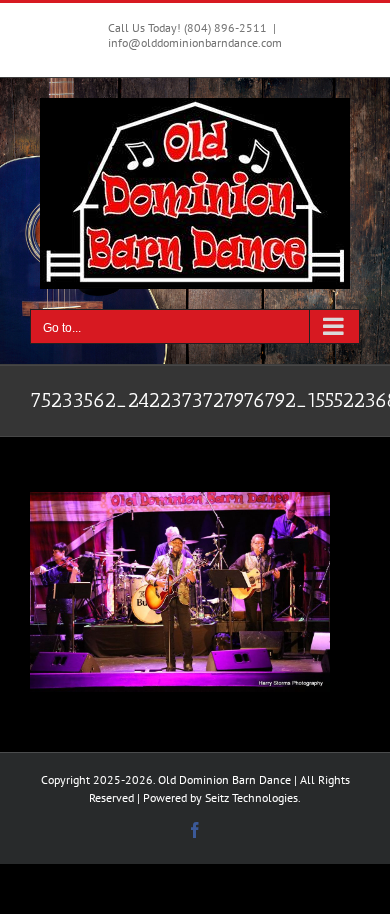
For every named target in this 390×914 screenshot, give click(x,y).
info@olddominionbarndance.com (195, 42)
